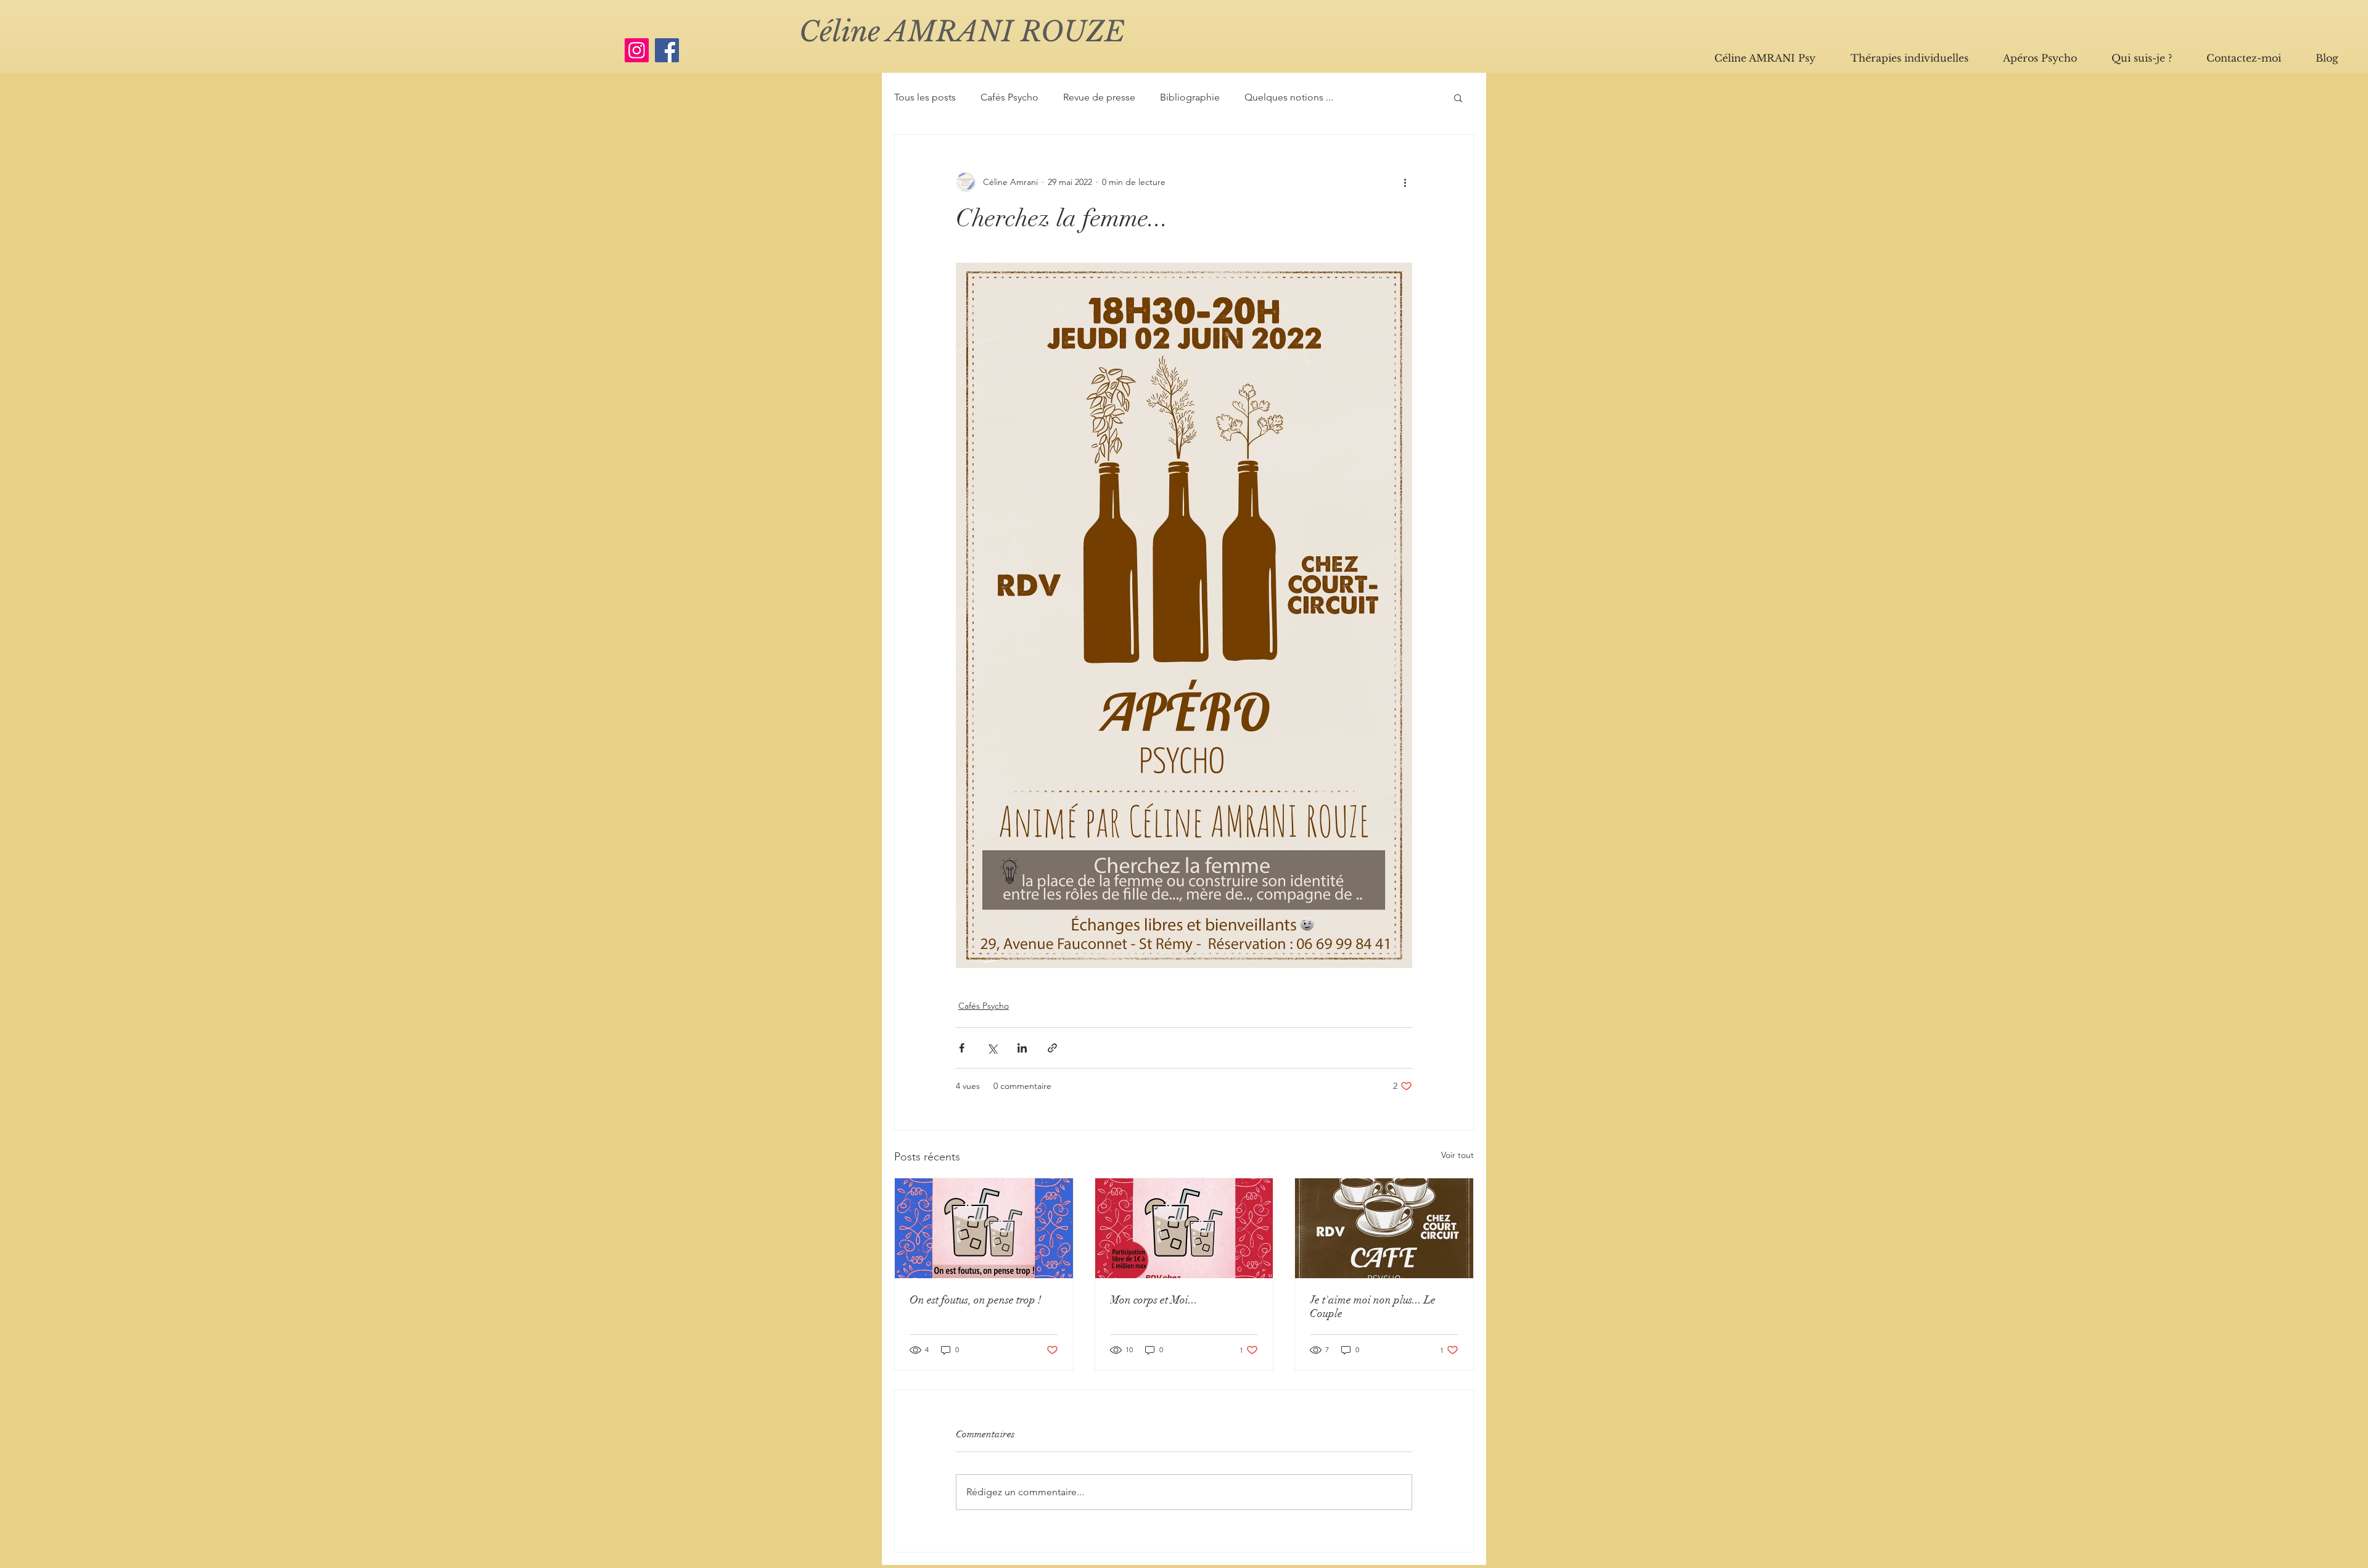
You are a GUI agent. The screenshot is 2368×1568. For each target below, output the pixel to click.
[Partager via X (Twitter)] (992, 1048)
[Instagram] (637, 50)
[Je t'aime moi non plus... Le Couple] (1384, 1228)
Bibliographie (1190, 97)
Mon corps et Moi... (1154, 1300)
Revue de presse (1099, 97)
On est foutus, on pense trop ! (976, 1300)
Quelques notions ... (1289, 97)
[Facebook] (667, 50)
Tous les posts (925, 97)
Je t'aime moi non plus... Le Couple (1373, 1307)
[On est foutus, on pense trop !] (984, 1228)
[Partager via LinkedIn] (1022, 1048)
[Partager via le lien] (1052, 1048)
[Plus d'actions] (1405, 182)
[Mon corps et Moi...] (1184, 1228)
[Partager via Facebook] (962, 1048)
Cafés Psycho (1009, 97)
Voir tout (1457, 1155)
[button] (1458, 97)
